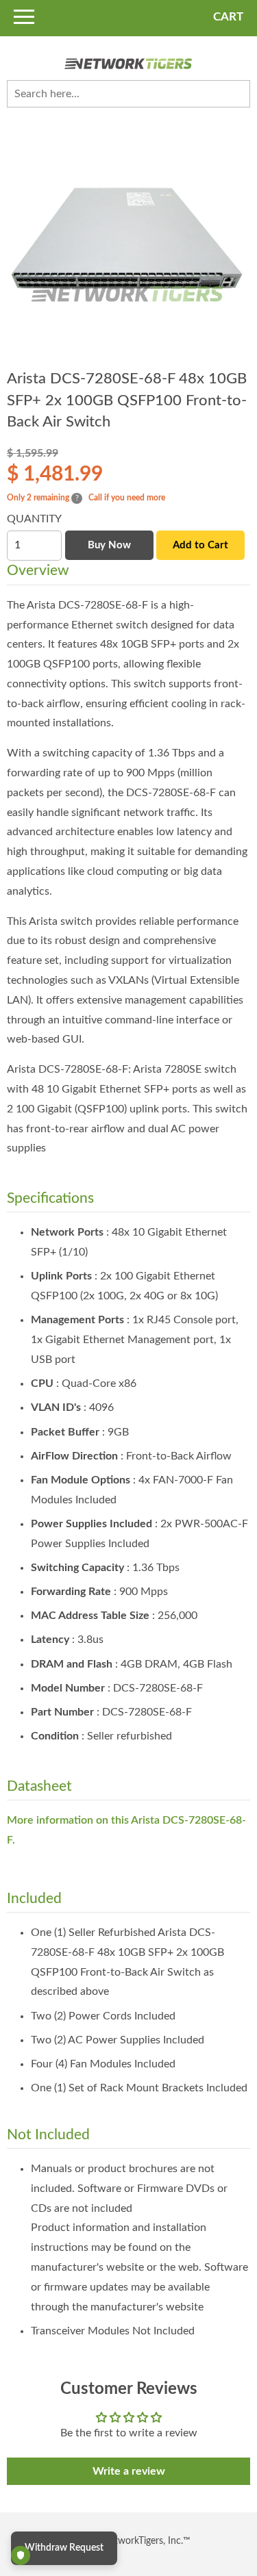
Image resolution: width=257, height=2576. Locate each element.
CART (228, 17)
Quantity (34, 519)
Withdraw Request (64, 2548)
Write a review (129, 2471)
